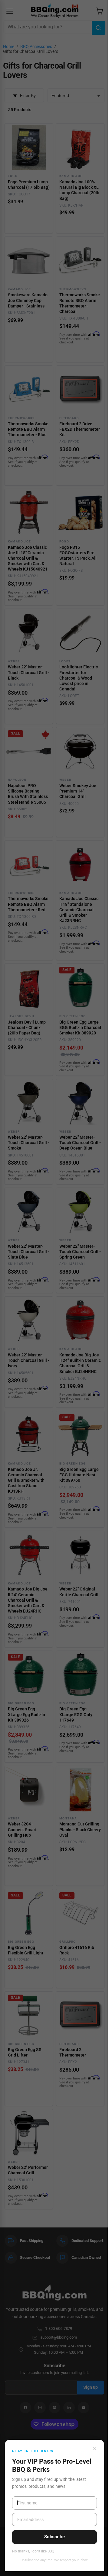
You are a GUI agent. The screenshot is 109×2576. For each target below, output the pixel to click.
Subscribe (54, 2537)
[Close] (95, 2449)
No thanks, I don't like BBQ (33, 2551)
